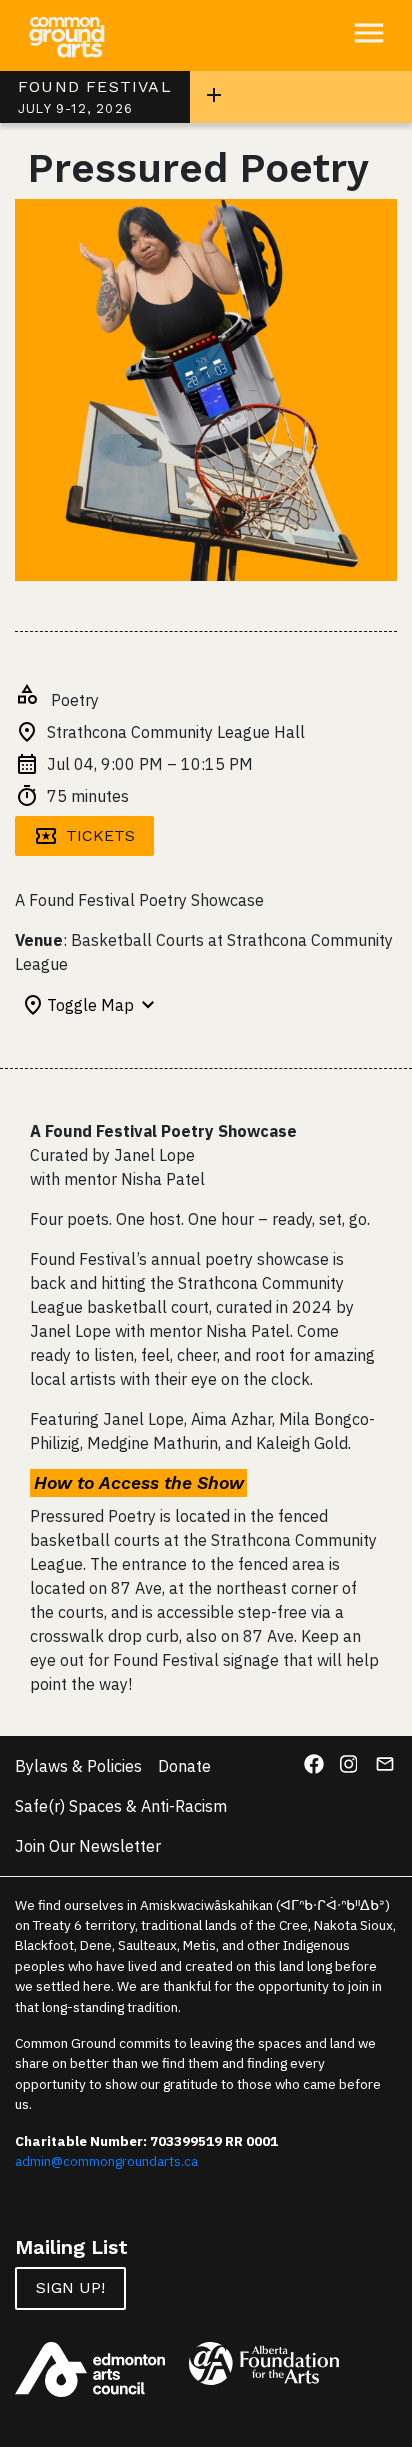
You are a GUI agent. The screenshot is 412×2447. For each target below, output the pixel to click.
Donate (184, 1766)
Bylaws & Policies (78, 1766)
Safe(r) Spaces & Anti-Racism (121, 1806)
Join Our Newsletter (88, 1846)
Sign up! (70, 2287)
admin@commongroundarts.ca (106, 2161)
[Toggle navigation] (214, 97)
